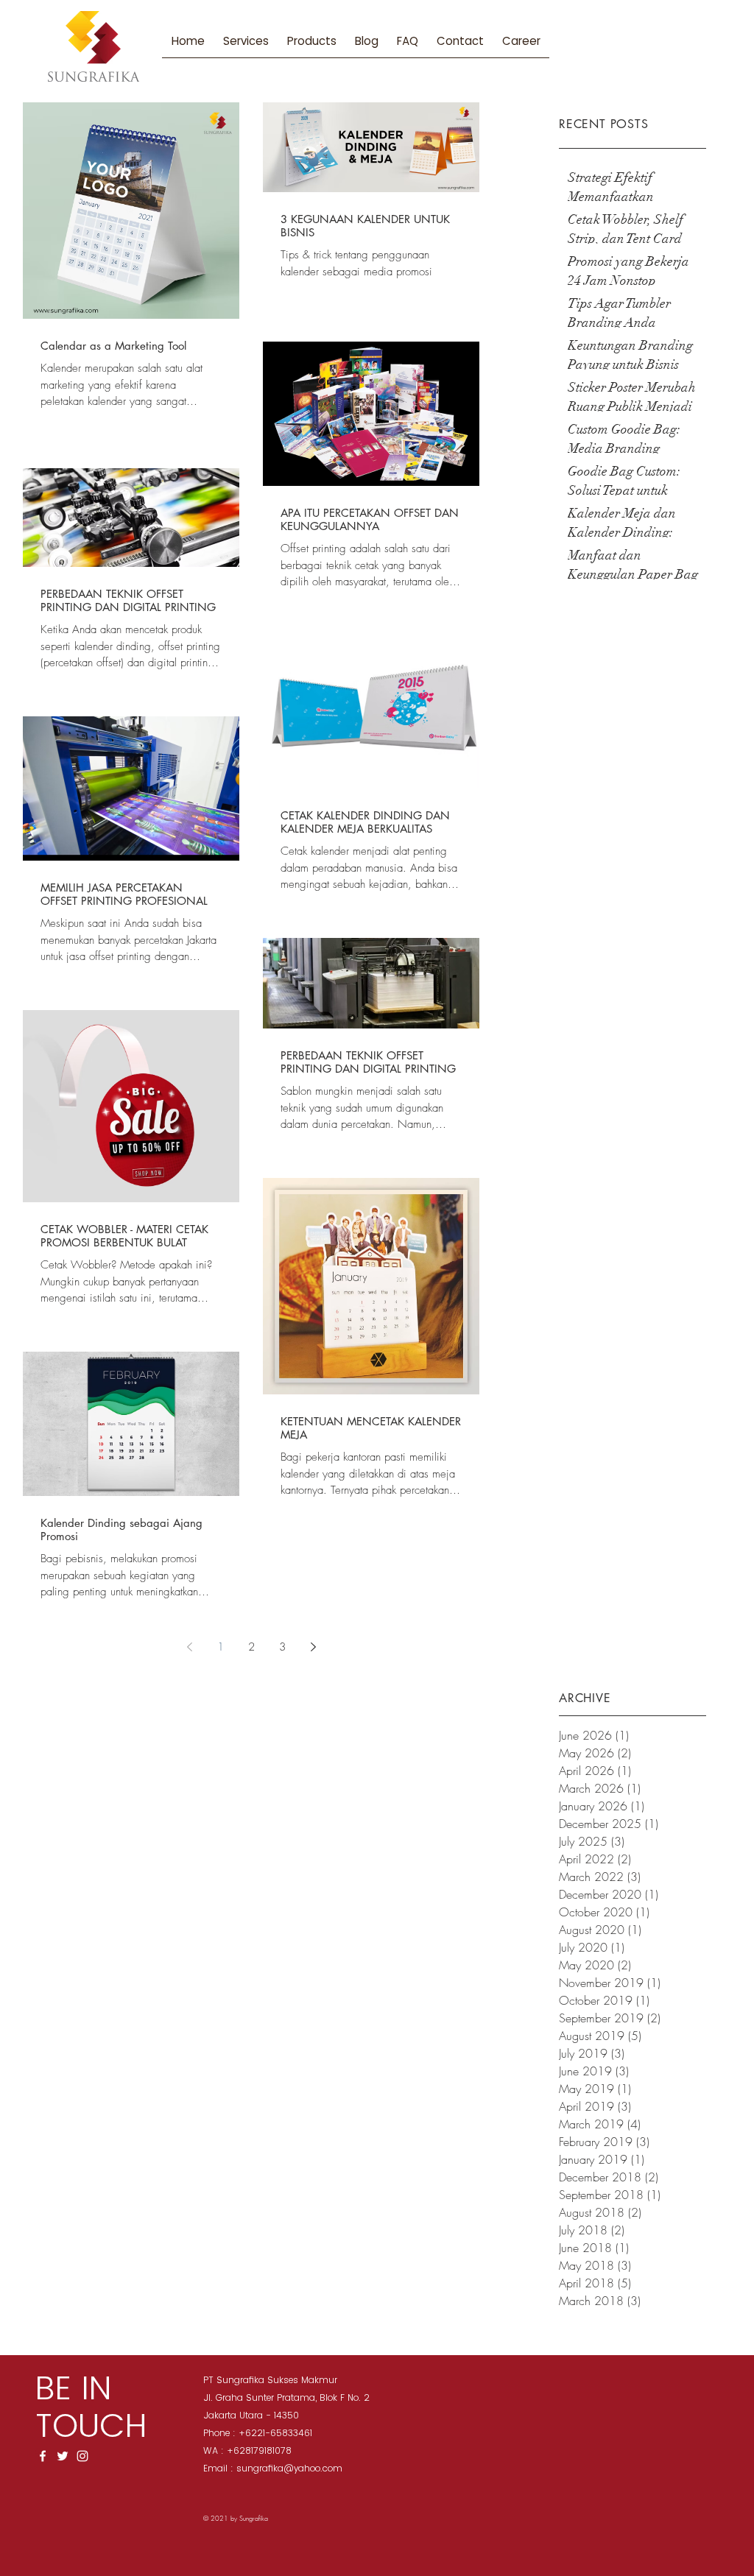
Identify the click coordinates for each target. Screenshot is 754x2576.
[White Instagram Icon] (82, 2456)
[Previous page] (189, 1647)
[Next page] (313, 1647)
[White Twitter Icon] (63, 2456)
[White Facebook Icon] (43, 2456)
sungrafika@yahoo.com (289, 2468)
